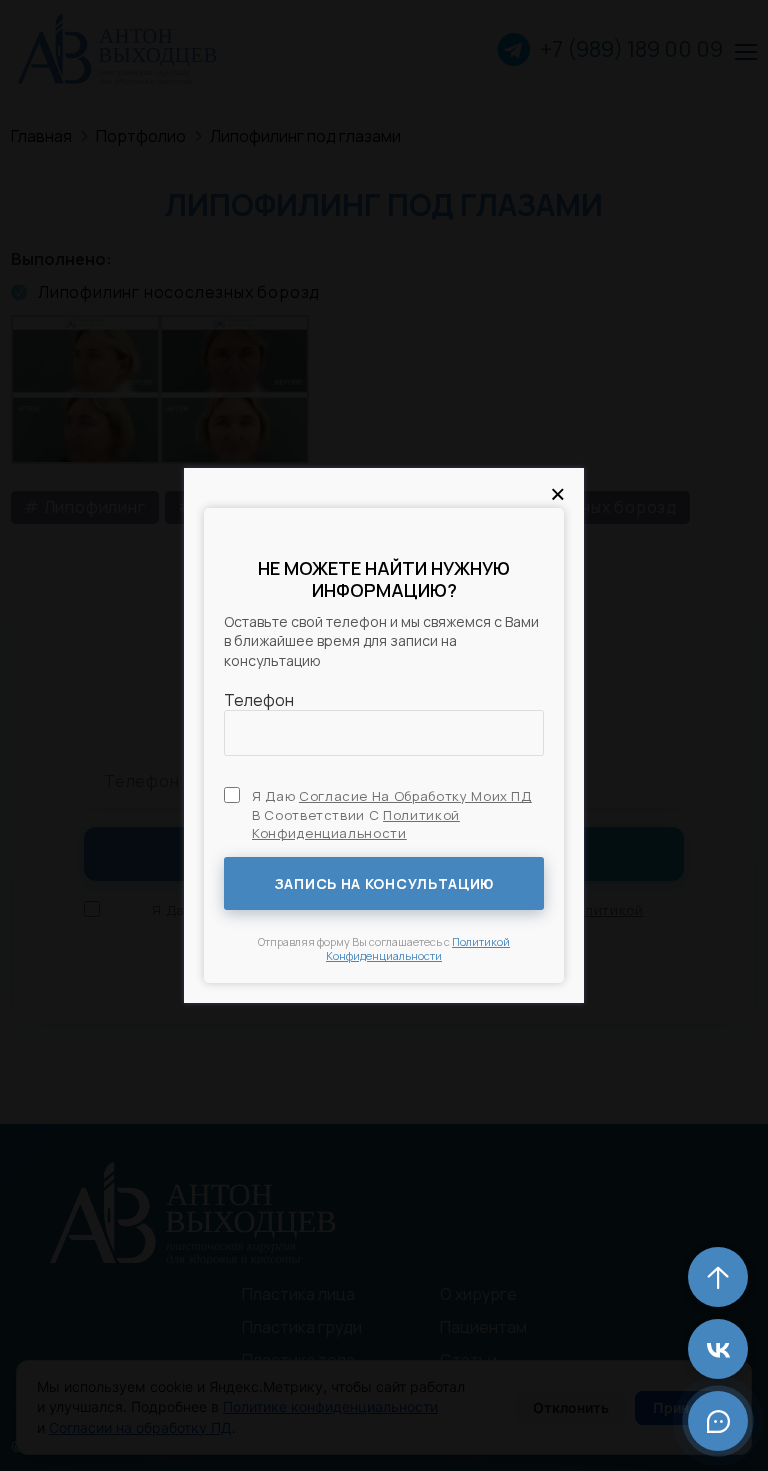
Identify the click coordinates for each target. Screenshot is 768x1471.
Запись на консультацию (384, 883)
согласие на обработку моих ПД (415, 796)
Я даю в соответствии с (392, 814)
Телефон (259, 700)
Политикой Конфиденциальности (418, 948)
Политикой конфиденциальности (356, 824)
